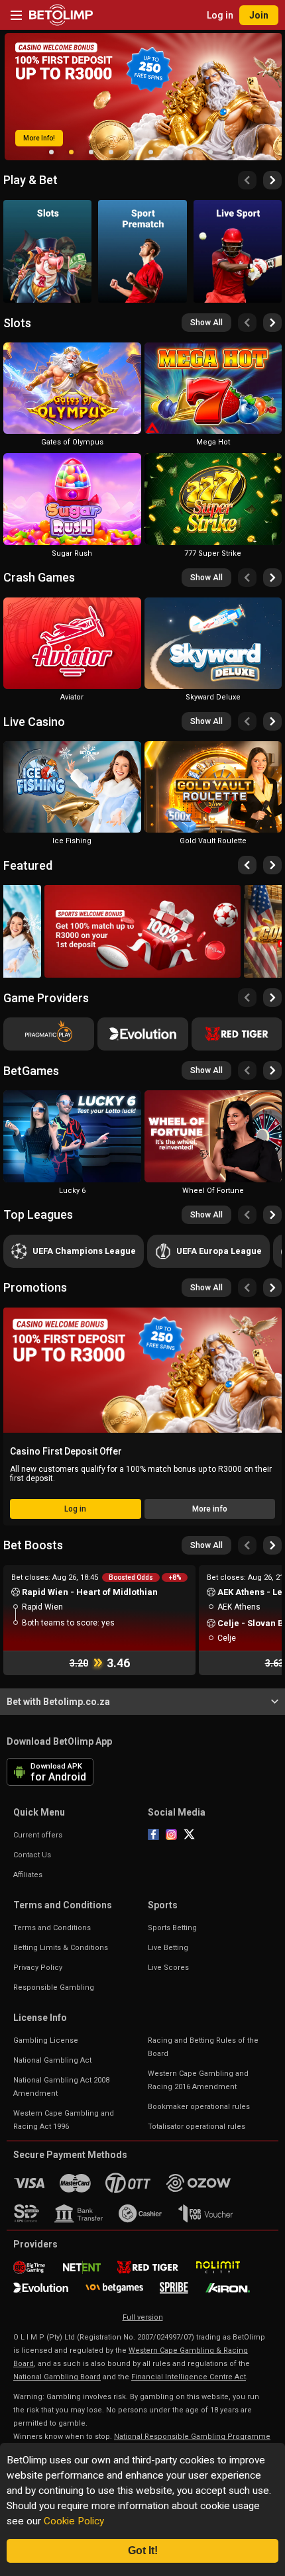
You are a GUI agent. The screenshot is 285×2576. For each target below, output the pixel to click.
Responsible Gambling (54, 1987)
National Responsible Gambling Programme (192, 2437)
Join (259, 15)
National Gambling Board (57, 2377)
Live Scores (168, 1968)
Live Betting (168, 1948)
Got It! (143, 2550)
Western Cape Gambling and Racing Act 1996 (64, 2120)
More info (210, 1509)
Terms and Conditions (52, 1928)
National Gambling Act (52, 2060)
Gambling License (46, 2040)
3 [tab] (91, 152)
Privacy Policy (38, 1968)
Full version (143, 2317)
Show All (206, 323)
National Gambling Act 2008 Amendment (61, 2087)
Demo (72, 423)
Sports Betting (172, 1928)
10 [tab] (231, 152)
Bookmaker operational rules (199, 2107)
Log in (220, 15)
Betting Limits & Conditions (61, 1948)
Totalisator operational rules (197, 2127)
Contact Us (32, 1855)
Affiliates (28, 1875)
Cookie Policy (74, 2521)
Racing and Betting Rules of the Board (203, 2047)
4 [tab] (111, 152)
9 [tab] (211, 152)
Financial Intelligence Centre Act (189, 2377)
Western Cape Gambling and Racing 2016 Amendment (198, 2080)
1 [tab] (52, 152)
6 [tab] (151, 152)
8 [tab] (191, 152)
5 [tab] (131, 152)
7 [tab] (171, 152)
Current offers (38, 1835)
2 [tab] (72, 152)
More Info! (39, 138)
